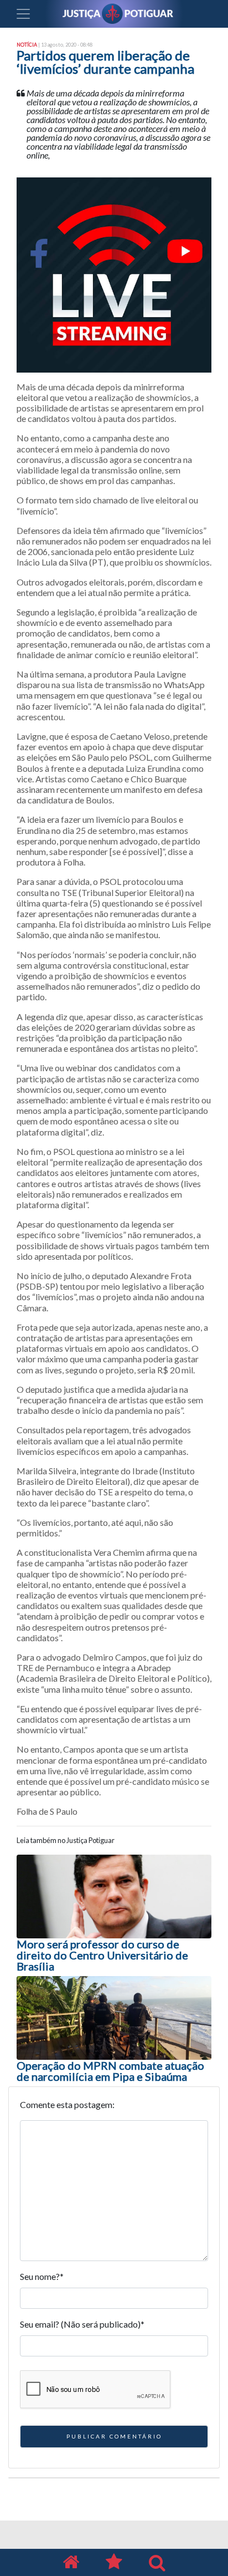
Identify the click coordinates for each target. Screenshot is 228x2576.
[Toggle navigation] (23, 14)
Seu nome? (42, 2276)
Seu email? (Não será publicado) (82, 2324)
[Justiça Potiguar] (71, 2562)
